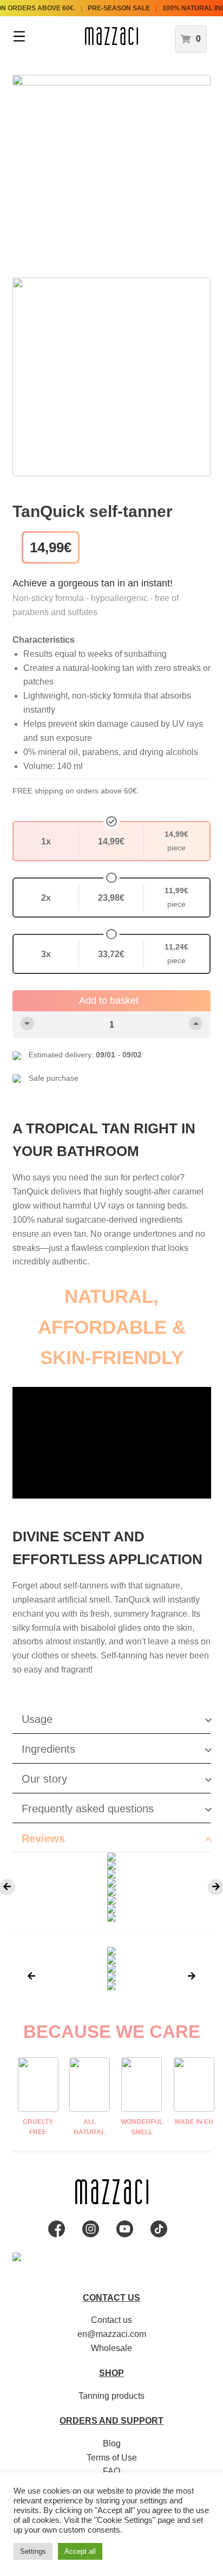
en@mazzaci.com (112, 2334)
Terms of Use (112, 2458)
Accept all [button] (80, 2551)
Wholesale (111, 2348)
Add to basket (109, 1000)
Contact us (111, 2320)
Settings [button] (33, 2551)
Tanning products (111, 2396)
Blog (112, 2443)
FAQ (111, 2471)
